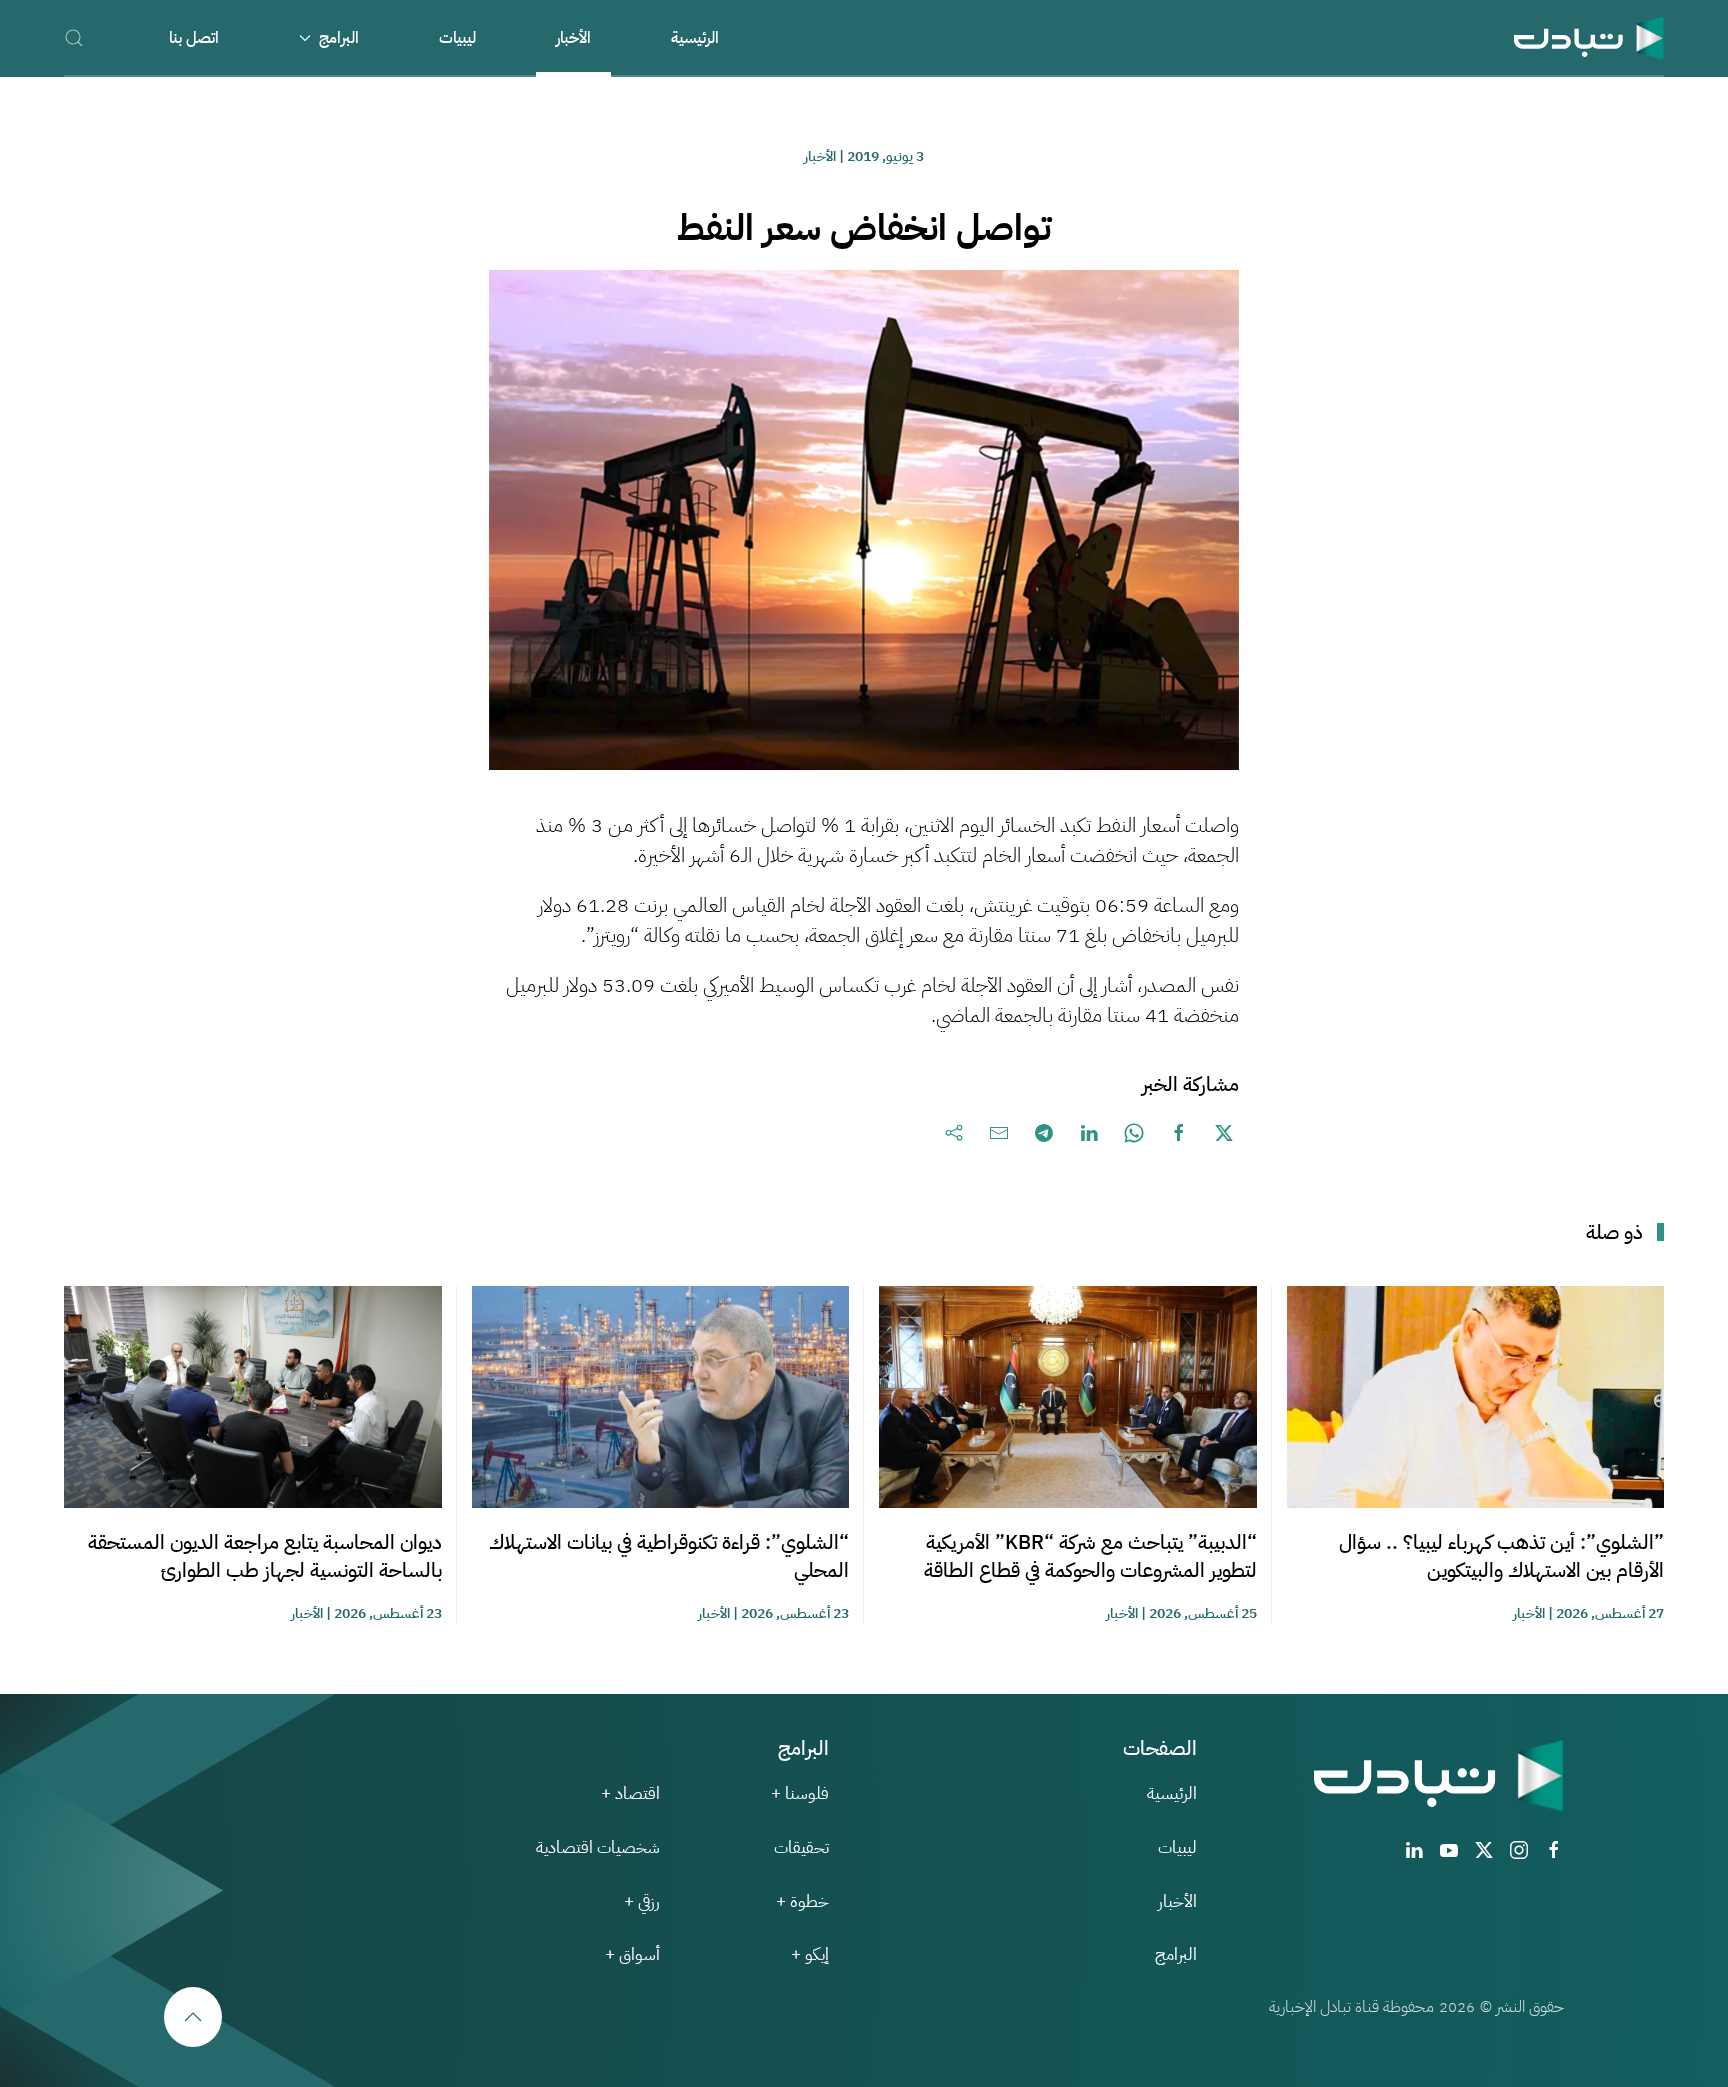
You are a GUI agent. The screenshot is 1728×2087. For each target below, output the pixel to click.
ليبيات (457, 38)
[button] (74, 37)
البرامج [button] (339, 38)
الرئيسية (695, 38)
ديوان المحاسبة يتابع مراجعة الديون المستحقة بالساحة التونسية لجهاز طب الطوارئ (265, 1556)
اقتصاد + (630, 1793)
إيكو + (810, 1954)
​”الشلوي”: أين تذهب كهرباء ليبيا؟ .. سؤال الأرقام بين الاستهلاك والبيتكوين (1501, 1556)
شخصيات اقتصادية (598, 1847)
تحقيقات (801, 1847)
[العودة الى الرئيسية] (1589, 37)
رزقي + (642, 1901)
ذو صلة (1614, 1232)
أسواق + (632, 1954)
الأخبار (573, 38)
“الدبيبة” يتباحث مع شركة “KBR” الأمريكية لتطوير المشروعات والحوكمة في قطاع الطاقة (1090, 1556)
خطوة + (802, 1901)
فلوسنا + (800, 1793)
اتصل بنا (194, 38)
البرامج (1176, 1954)
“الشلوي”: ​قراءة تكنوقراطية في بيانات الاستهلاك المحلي (669, 1556)
